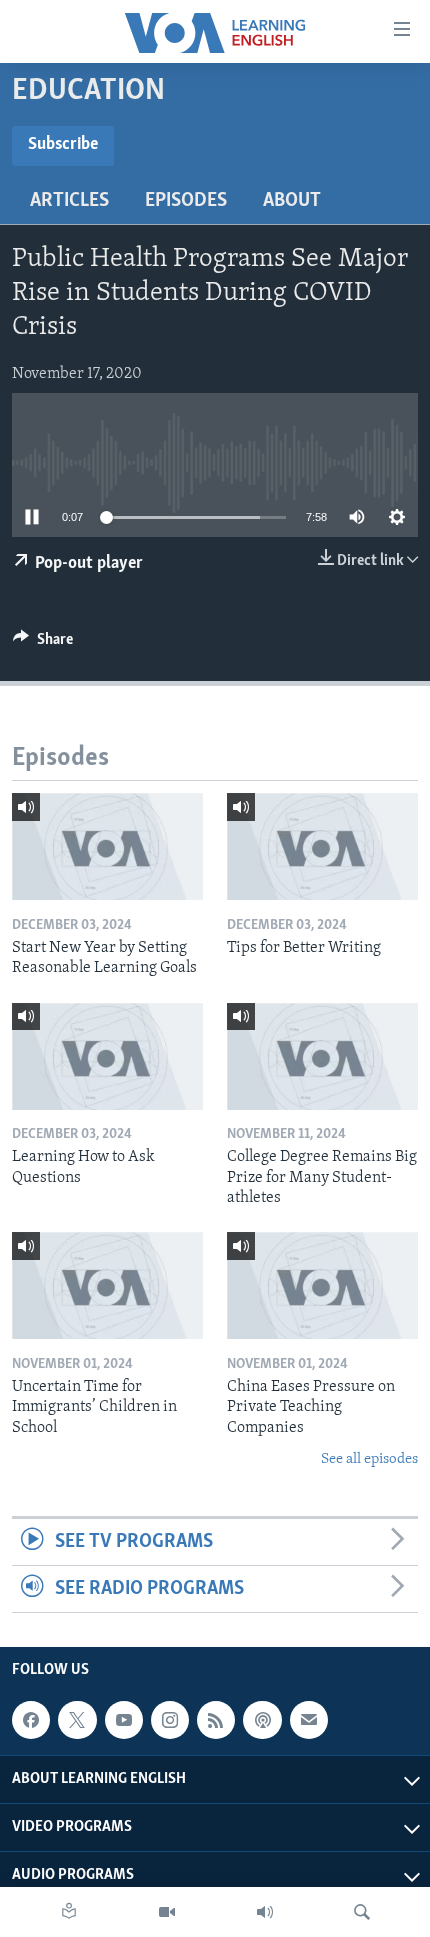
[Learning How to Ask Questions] (107, 1056)
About (292, 201)
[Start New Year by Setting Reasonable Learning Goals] (107, 846)
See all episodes (369, 1459)
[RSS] (216, 1720)
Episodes (186, 201)
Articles (69, 201)
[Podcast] (262, 1720)
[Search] (362, 1912)
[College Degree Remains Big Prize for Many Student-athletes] (322, 1056)
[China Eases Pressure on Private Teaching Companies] (322, 1285)
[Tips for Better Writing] (322, 846)
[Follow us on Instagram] (170, 1720)
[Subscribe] (309, 1720)
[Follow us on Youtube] (124, 1720)
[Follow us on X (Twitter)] (77, 1720)
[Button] (43, 644)
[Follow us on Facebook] (31, 1720)
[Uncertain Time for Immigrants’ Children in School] (107, 1285)
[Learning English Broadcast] (265, 1912)
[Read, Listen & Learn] (69, 1912)
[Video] (167, 1912)
